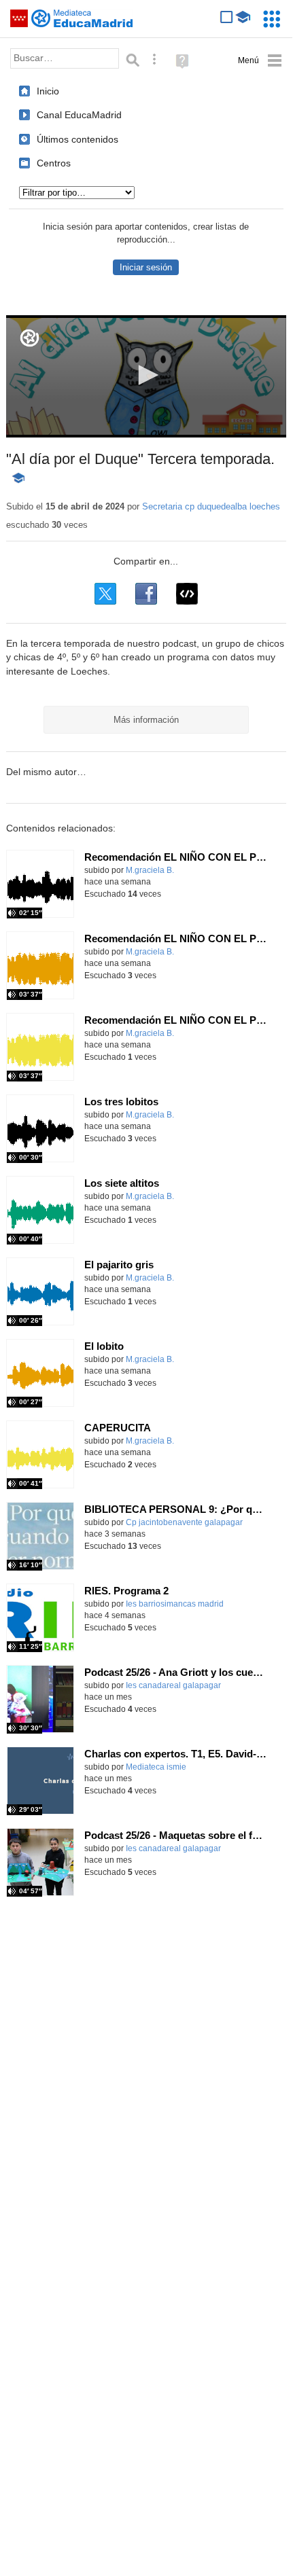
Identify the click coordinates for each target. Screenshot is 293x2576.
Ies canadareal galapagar (173, 1685)
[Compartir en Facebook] (146, 594)
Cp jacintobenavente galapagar (184, 1522)
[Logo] (30, 338)
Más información (146, 720)
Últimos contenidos (77, 139)
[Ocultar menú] (260, 61)
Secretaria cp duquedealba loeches (211, 506)
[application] (146, 376)
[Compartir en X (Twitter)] (105, 594)
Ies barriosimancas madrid (175, 1604)
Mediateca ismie (156, 1767)
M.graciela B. (150, 870)
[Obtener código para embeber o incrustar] (187, 594)
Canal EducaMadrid (79, 115)
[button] (146, 375)
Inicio (48, 91)
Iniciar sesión (146, 267)
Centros (54, 163)
